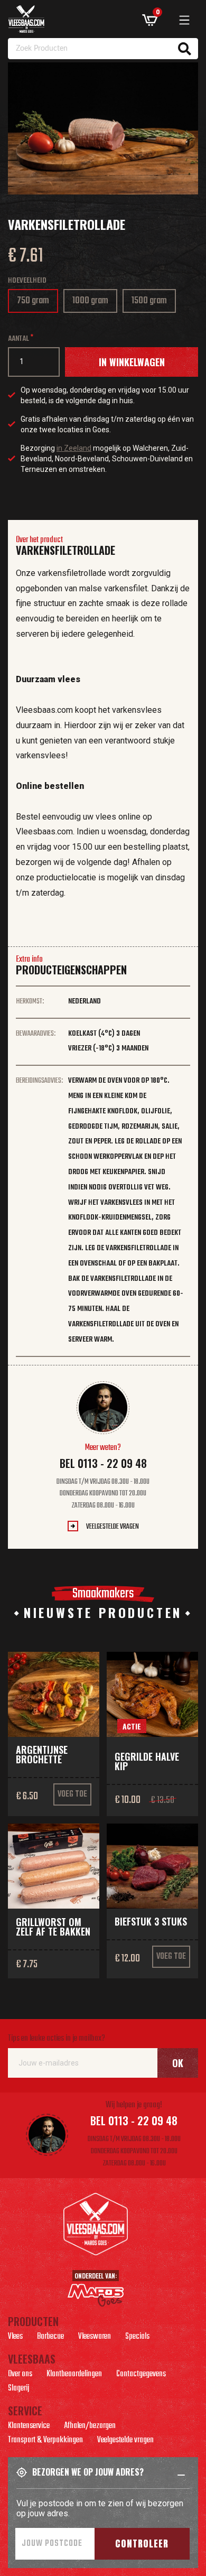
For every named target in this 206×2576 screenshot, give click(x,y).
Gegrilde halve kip (147, 1761)
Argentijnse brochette (42, 1754)
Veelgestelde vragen (113, 1527)
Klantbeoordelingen (74, 2375)
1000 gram (92, 303)
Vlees (15, 2338)
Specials (137, 2338)
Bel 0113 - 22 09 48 (103, 1463)
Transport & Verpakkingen (45, 2441)
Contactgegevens (141, 2375)
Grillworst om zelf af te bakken (53, 1927)
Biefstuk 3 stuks (151, 1921)
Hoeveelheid (27, 281)
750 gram (35, 303)
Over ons (20, 2375)
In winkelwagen (132, 362)
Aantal (18, 339)
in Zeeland (74, 448)
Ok (178, 2063)
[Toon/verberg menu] (184, 20)
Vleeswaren (95, 2338)
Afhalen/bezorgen (90, 2427)
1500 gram (152, 303)
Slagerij (18, 2389)
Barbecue (50, 2338)
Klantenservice (29, 2427)
